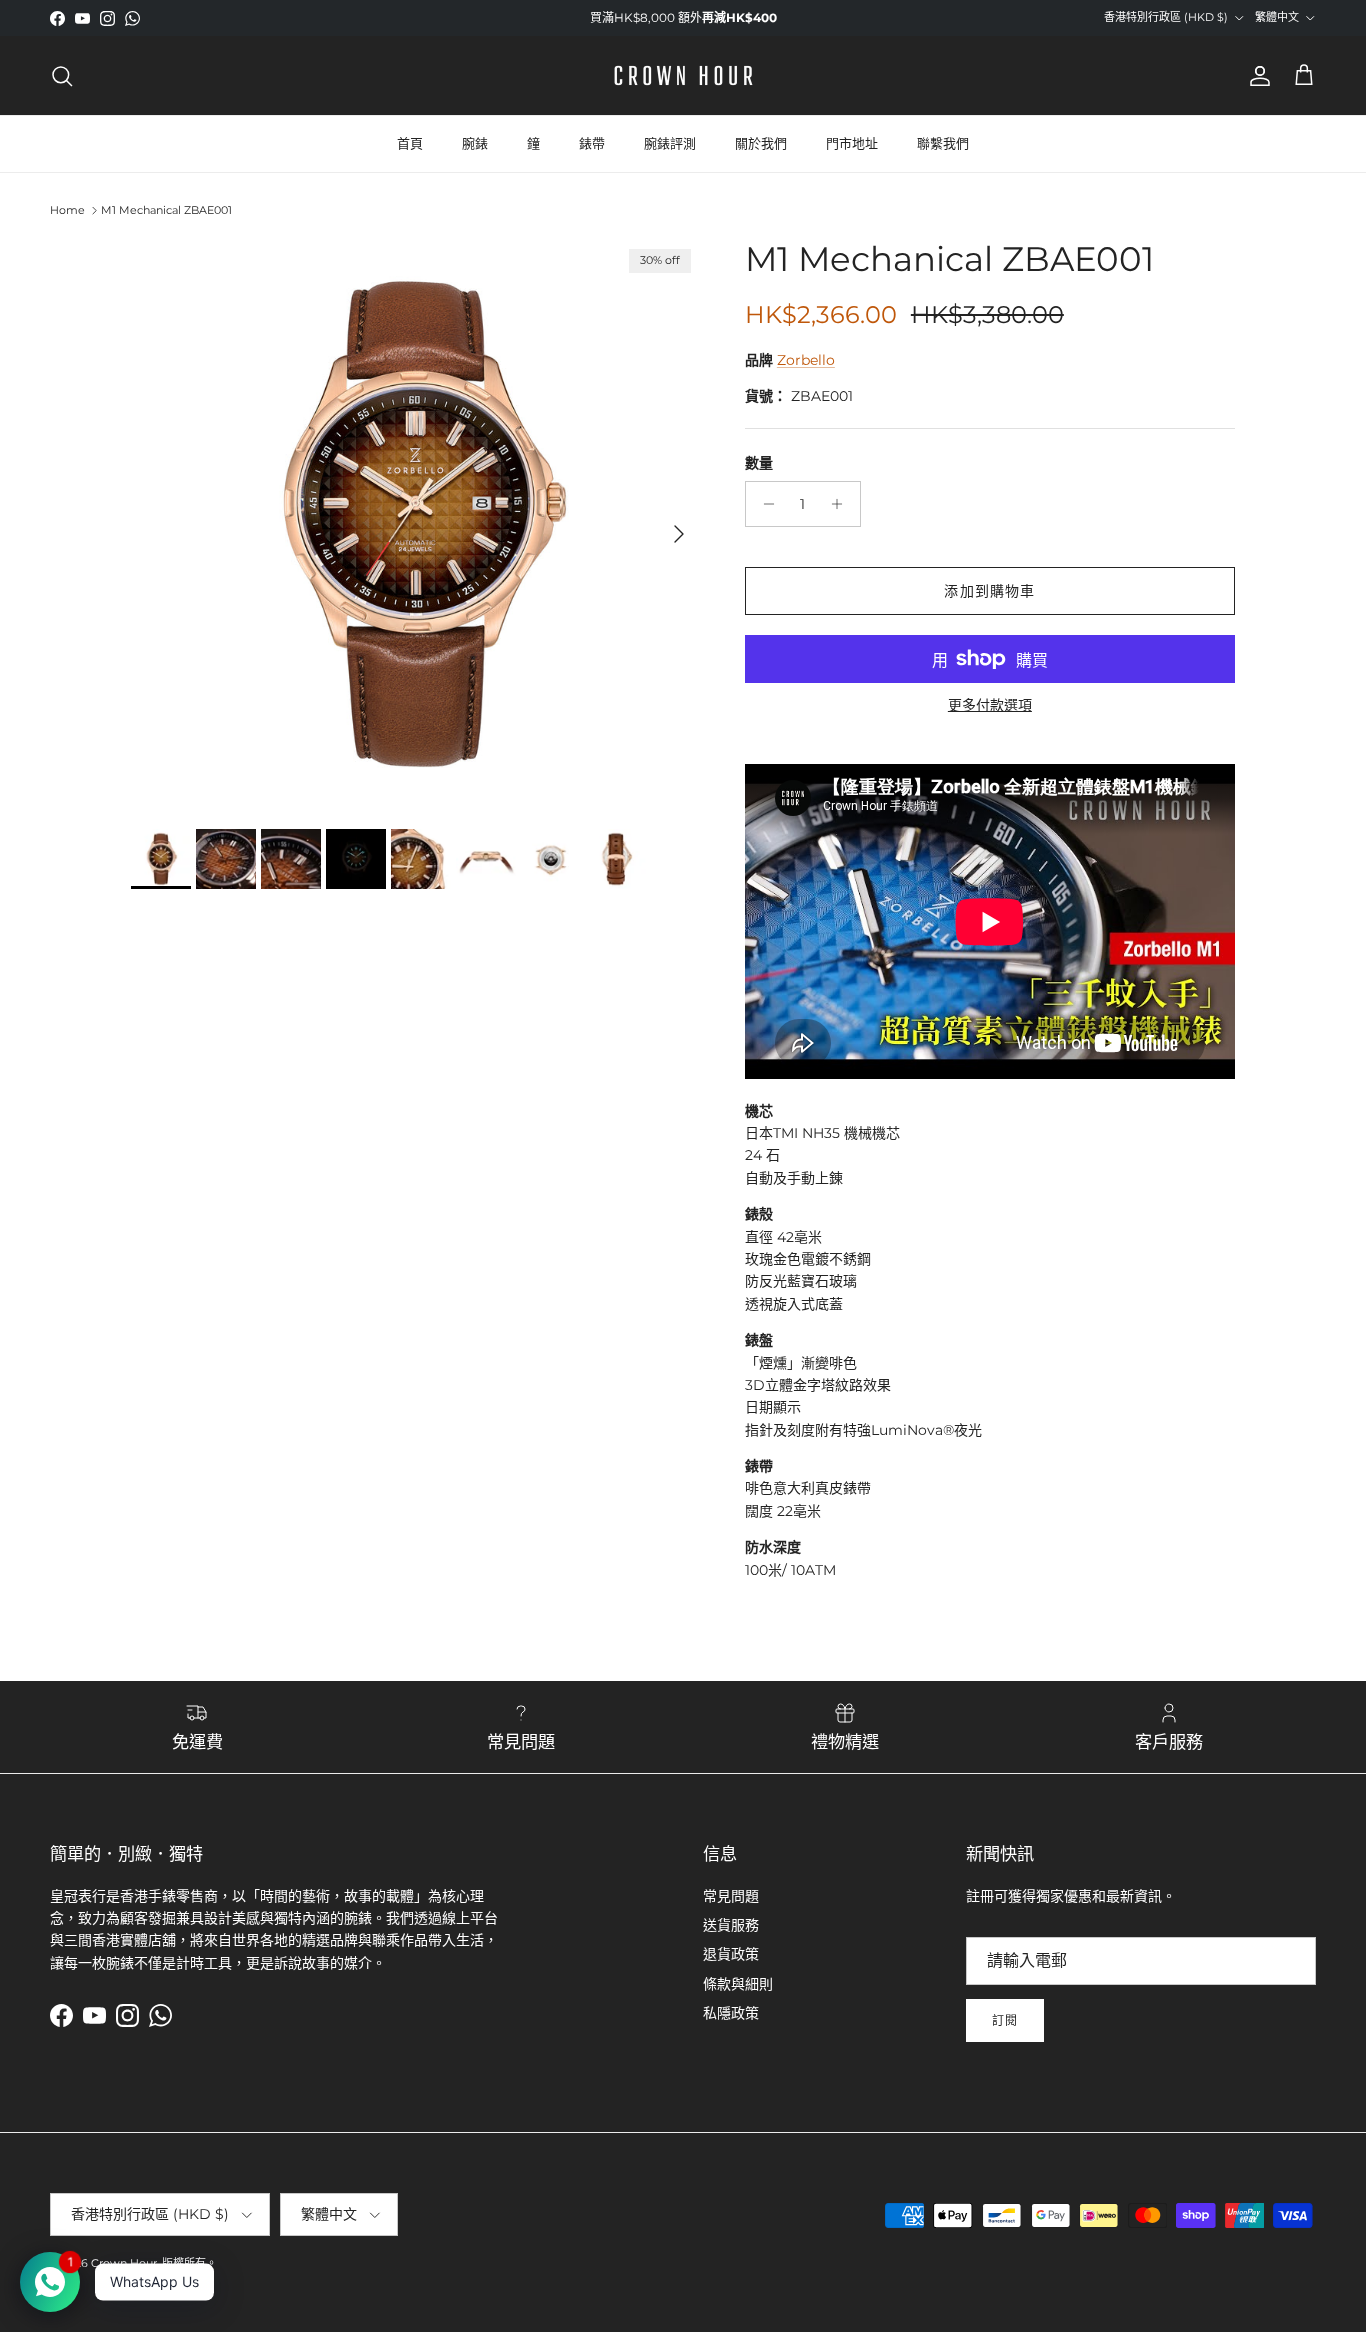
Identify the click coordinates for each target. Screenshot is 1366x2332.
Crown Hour (124, 2263)
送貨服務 (731, 1925)
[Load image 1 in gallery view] (416, 524)
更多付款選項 (990, 705)
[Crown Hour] (683, 75)
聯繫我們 (943, 143)
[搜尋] (62, 76)
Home (67, 210)
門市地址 (852, 143)
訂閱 (1005, 2020)
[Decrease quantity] (763, 504)
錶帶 (592, 143)
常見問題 (731, 1896)
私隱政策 (731, 2013)
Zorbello (806, 360)
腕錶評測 (670, 143)
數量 (759, 463)
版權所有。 (189, 2263)
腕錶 (475, 143)
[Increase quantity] (842, 504)
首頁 (410, 143)
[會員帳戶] (1256, 76)
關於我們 (761, 143)
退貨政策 (731, 1954)
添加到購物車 (989, 591)
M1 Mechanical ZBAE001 (166, 210)
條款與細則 (738, 1984)
